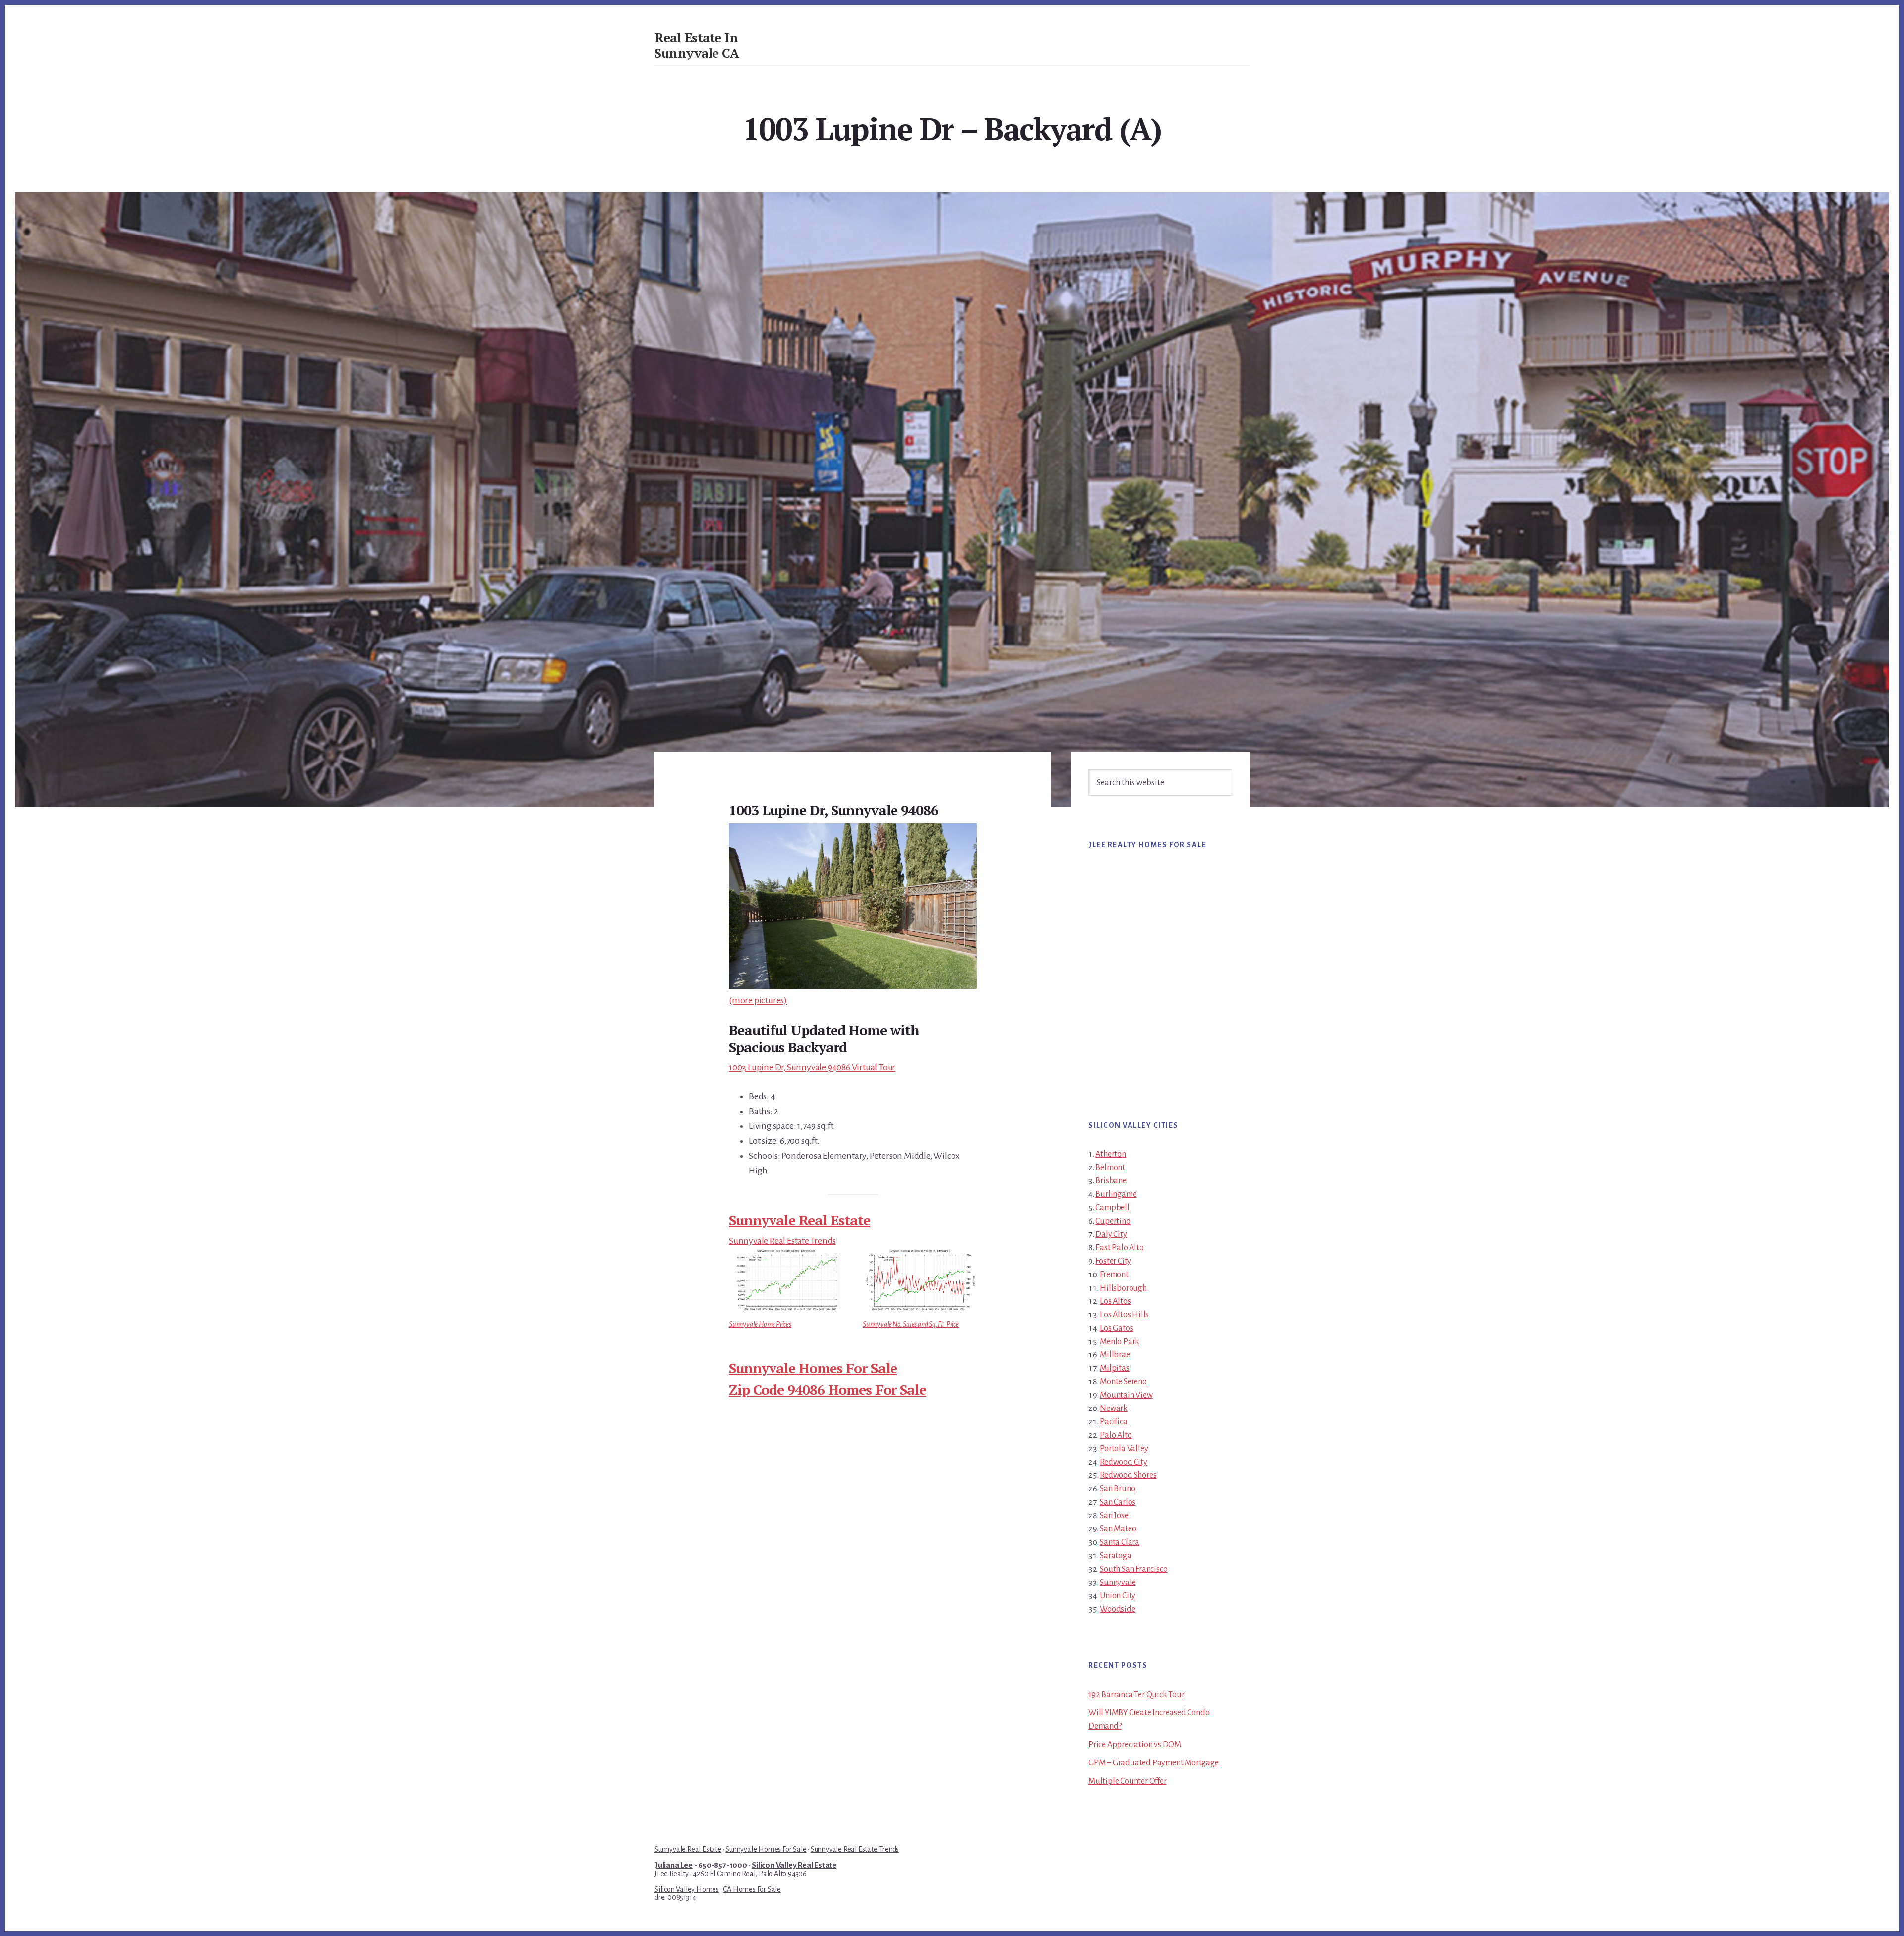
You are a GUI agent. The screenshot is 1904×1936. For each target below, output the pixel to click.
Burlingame (1116, 1194)
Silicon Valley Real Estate (794, 1865)
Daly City (1111, 1234)
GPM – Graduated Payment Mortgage (1154, 1763)
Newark (1114, 1408)
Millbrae (1115, 1355)
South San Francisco (1133, 1569)
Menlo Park (1120, 1342)
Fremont (1114, 1275)
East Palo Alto (1119, 1248)
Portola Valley (1124, 1449)
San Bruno (1117, 1489)
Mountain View (1126, 1395)
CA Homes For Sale (752, 1889)
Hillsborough (1123, 1288)
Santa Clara (1120, 1542)
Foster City (1113, 1261)
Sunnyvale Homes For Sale (813, 1368)
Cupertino (1113, 1221)
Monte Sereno (1123, 1382)
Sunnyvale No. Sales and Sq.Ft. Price (911, 1324)
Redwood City (1124, 1462)
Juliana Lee (674, 1865)
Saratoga (1115, 1556)
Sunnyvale (1118, 1583)
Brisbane (1111, 1181)
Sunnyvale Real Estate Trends (782, 1241)
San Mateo (1118, 1529)
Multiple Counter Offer (1128, 1781)
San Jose (1114, 1516)
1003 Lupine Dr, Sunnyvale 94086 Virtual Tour (812, 1067)
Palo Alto (1116, 1435)
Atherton (1110, 1154)
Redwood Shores (1128, 1475)
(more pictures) (758, 1000)
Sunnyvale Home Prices (760, 1324)
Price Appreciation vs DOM (1135, 1745)
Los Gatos (1116, 1328)
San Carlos (1118, 1502)
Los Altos (1115, 1301)
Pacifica (1113, 1422)
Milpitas (1114, 1368)
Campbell (1112, 1208)
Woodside (1117, 1609)
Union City (1118, 1596)
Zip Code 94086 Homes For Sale (828, 1389)
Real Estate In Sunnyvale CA (697, 45)
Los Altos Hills (1124, 1315)
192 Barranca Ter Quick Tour (1136, 1695)
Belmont (1110, 1168)
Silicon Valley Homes (687, 1889)
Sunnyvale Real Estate (800, 1220)
